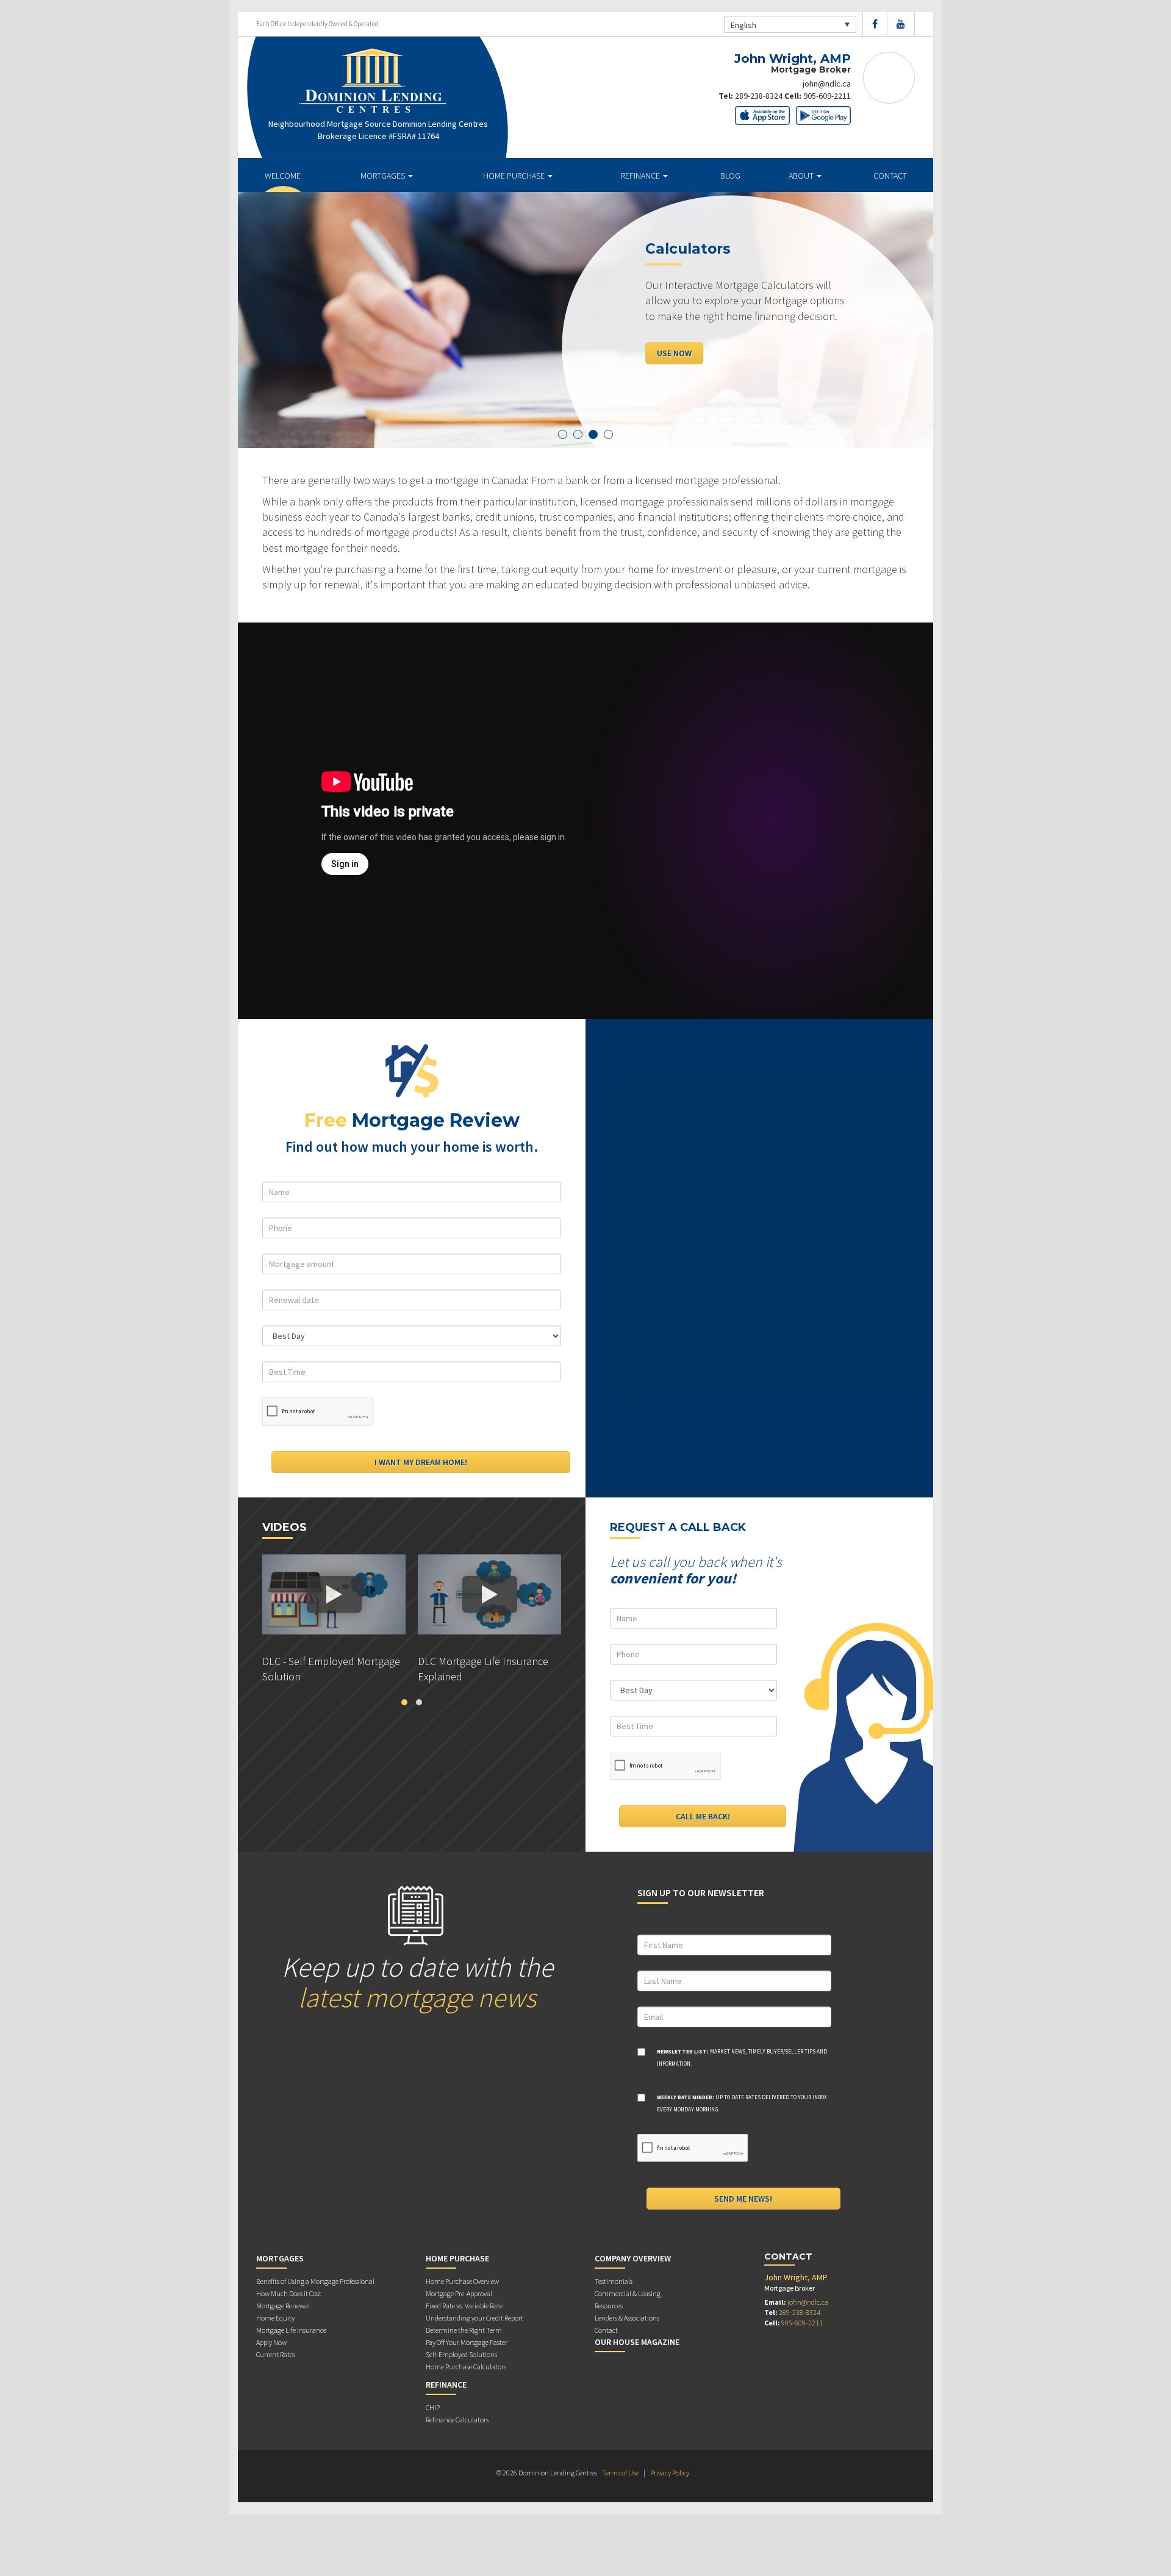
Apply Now (678, 353)
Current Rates (276, 2354)
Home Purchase (515, 176)
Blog (730, 176)
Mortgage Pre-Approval (459, 2293)
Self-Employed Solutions (461, 2354)
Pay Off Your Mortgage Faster (467, 2342)
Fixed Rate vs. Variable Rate (464, 2306)
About (802, 176)
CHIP (433, 2407)
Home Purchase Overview (462, 2281)
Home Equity (275, 2318)
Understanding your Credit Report (474, 2318)
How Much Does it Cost (289, 2293)
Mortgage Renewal (283, 2306)
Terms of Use (620, 2473)
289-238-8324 (759, 96)
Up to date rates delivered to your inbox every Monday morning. (742, 2103)
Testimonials (614, 2281)
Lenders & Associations (627, 2318)
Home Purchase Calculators (466, 2367)
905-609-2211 (827, 96)
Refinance (641, 176)
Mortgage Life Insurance (291, 2330)
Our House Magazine (637, 2342)
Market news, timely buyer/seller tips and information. (742, 2057)
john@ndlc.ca (827, 84)
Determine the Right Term (464, 2330)
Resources (609, 2306)
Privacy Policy (670, 2473)
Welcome (283, 176)
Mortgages (384, 176)
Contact (890, 176)
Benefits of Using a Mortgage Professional (315, 2281)
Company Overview (633, 2258)
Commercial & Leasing (628, 2293)
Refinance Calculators (457, 2420)
